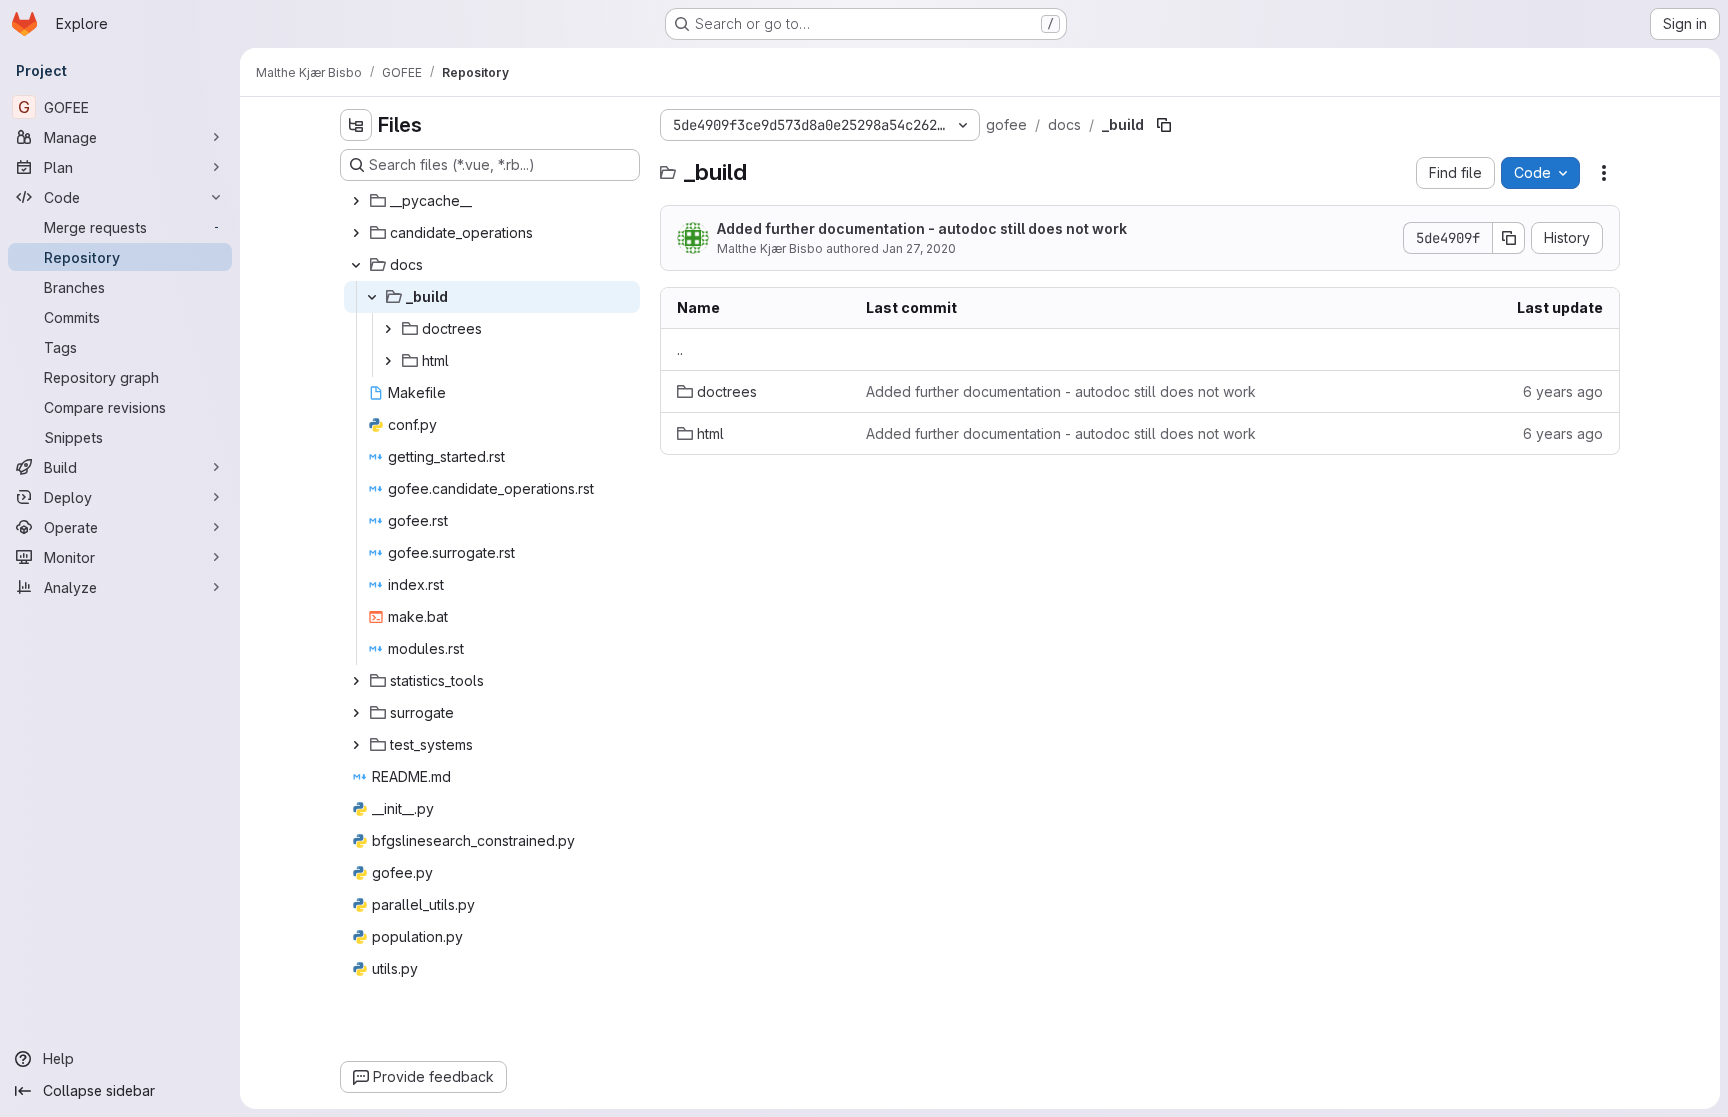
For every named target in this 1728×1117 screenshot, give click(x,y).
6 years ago (1563, 391)
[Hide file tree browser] (356, 125)
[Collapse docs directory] (356, 265)
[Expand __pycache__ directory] (356, 201)
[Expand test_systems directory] (356, 745)
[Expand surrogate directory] (356, 713)
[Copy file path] (1164, 125)
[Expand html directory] (388, 361)
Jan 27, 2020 (919, 248)
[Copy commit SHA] (1509, 238)
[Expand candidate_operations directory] (356, 233)
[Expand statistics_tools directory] (356, 681)
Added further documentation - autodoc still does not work (922, 228)
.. (680, 349)
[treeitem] (492, 201)
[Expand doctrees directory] (388, 329)
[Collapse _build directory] (372, 297)
